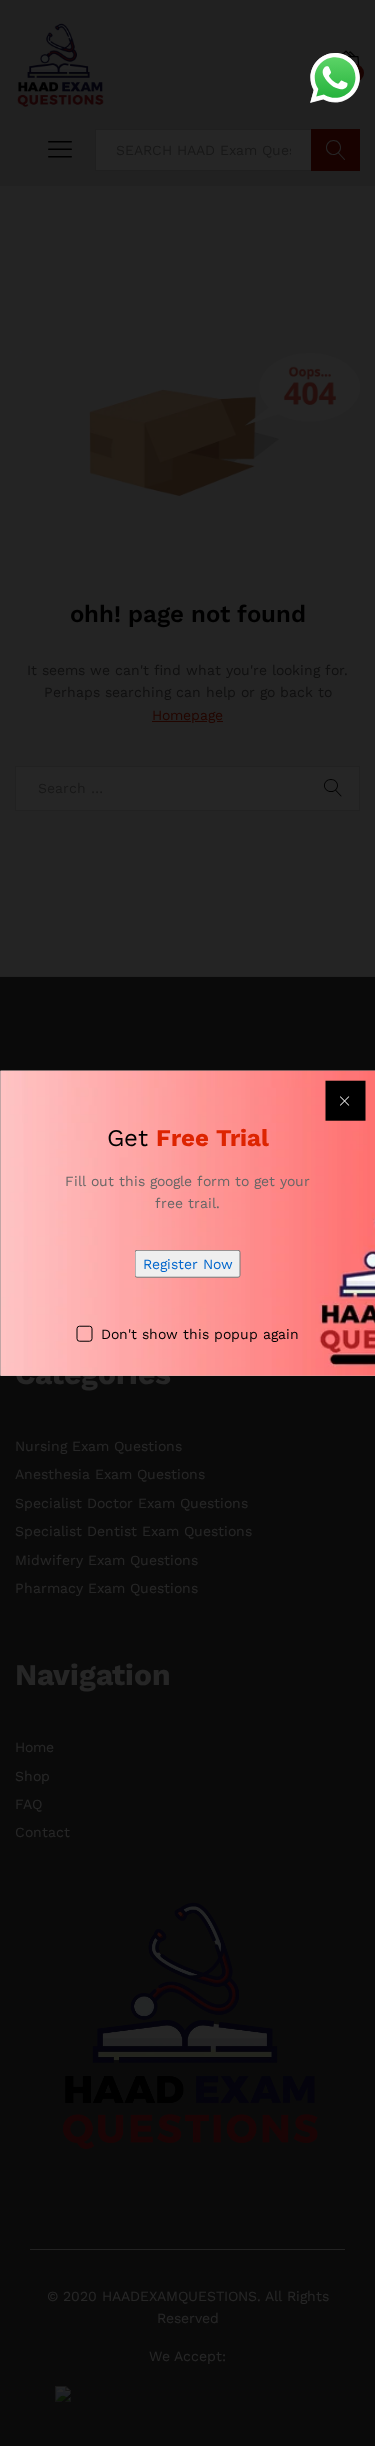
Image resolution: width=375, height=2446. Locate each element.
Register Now (188, 1264)
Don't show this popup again (200, 1334)
